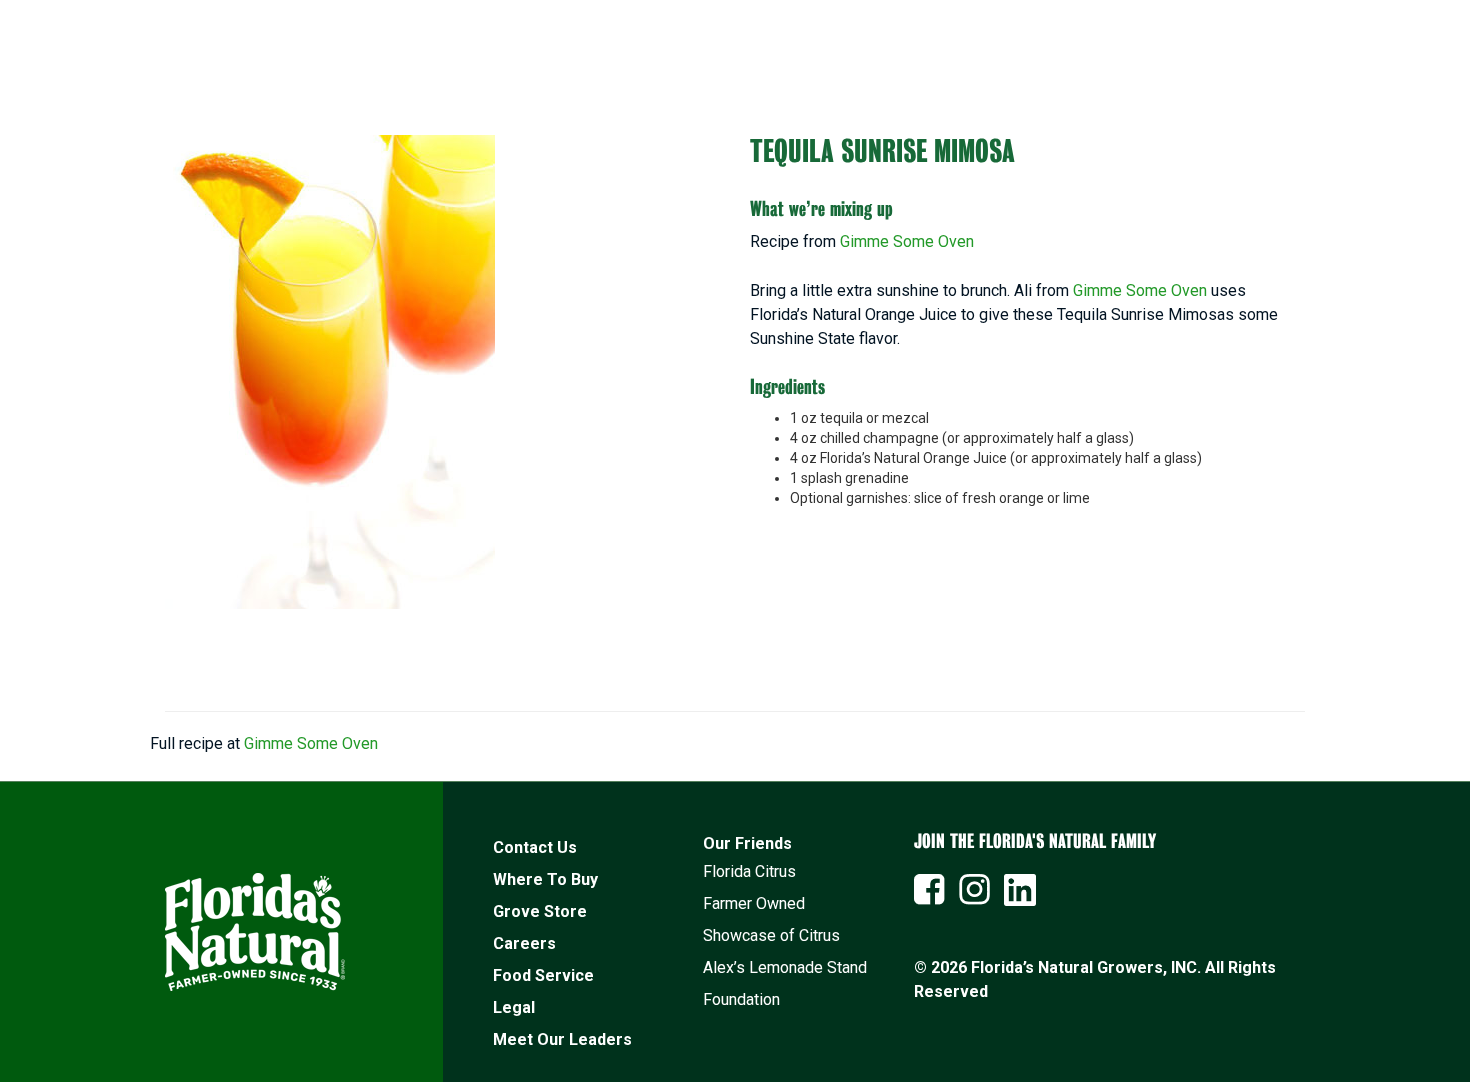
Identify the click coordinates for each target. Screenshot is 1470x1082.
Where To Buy (545, 879)
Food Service (543, 975)
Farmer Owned (754, 903)
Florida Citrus (749, 871)
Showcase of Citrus (771, 935)
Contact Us (535, 847)
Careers (524, 943)
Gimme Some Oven (907, 241)
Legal (514, 1007)
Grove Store (540, 911)
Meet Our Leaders (562, 1039)
